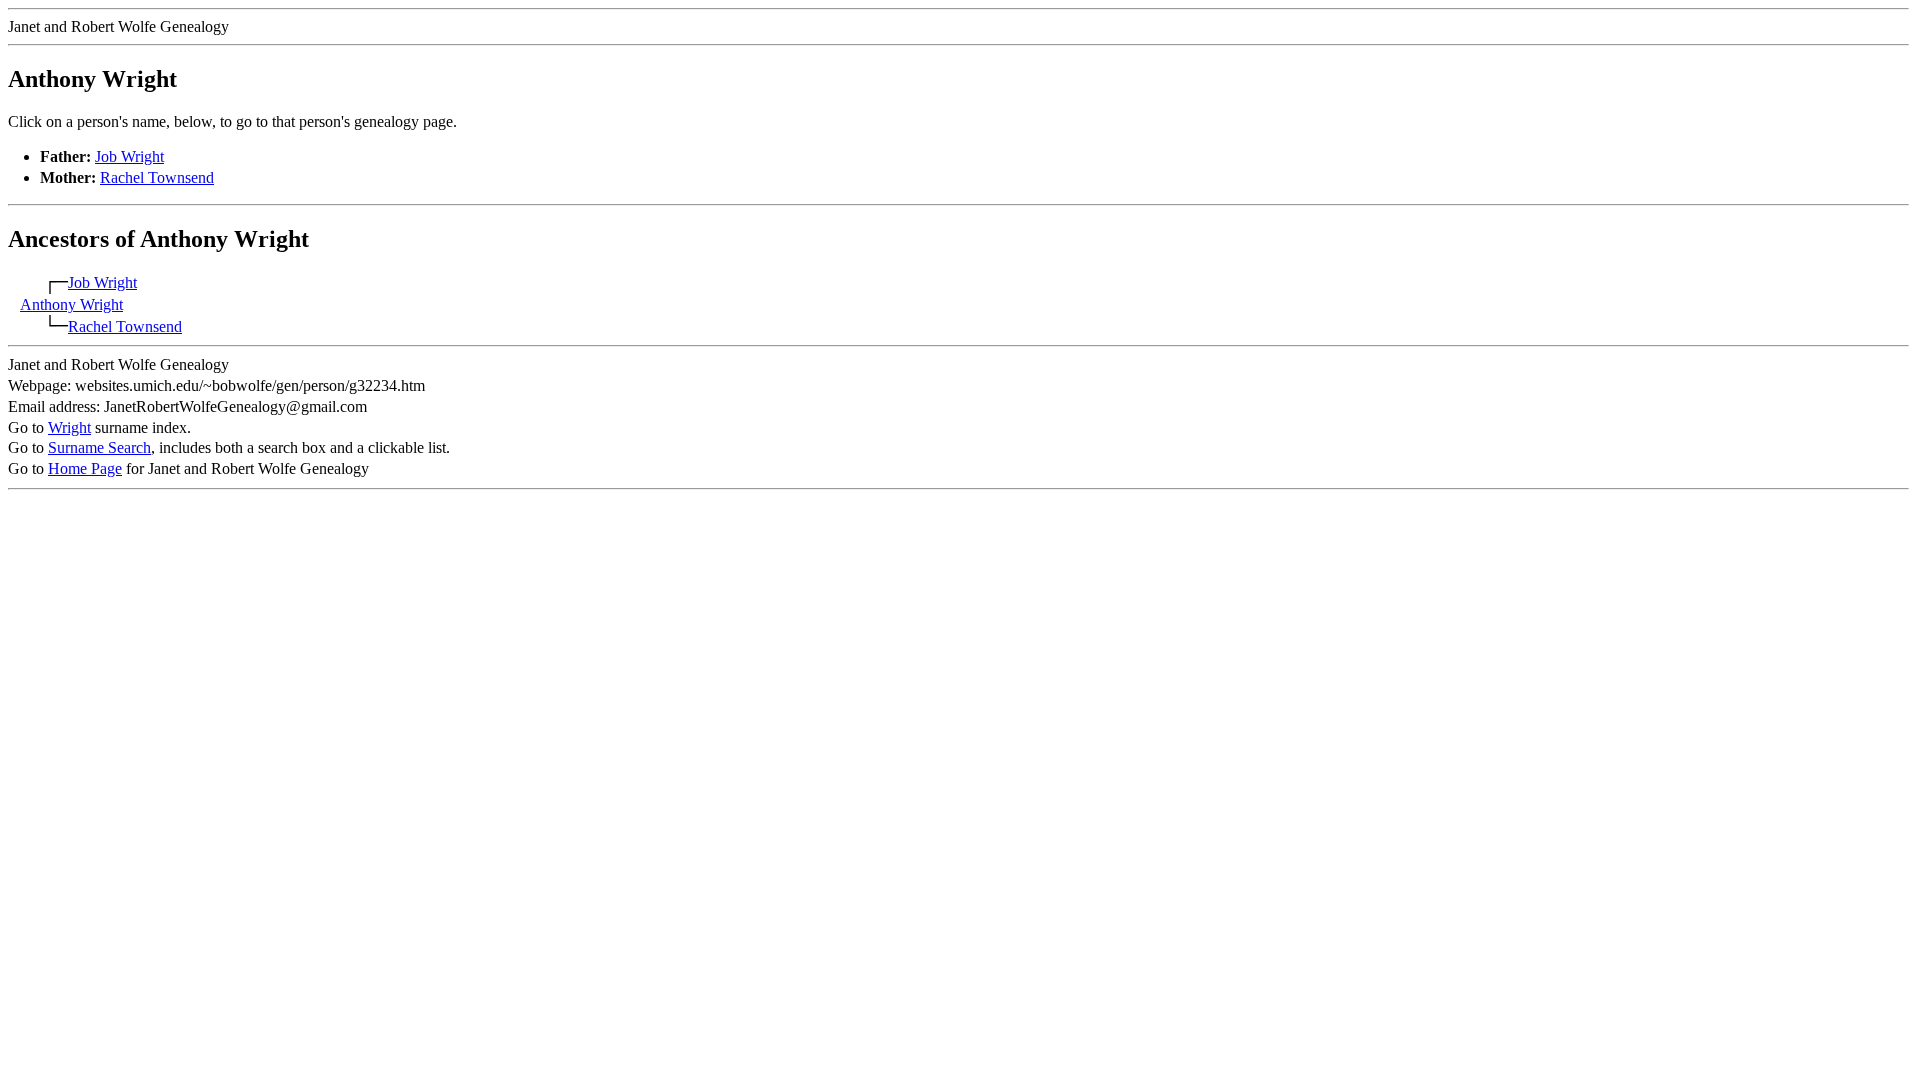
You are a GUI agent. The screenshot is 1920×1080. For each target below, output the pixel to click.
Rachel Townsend (157, 177)
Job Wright (129, 156)
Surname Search (99, 447)
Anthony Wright (71, 304)
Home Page (85, 468)
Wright (69, 427)
